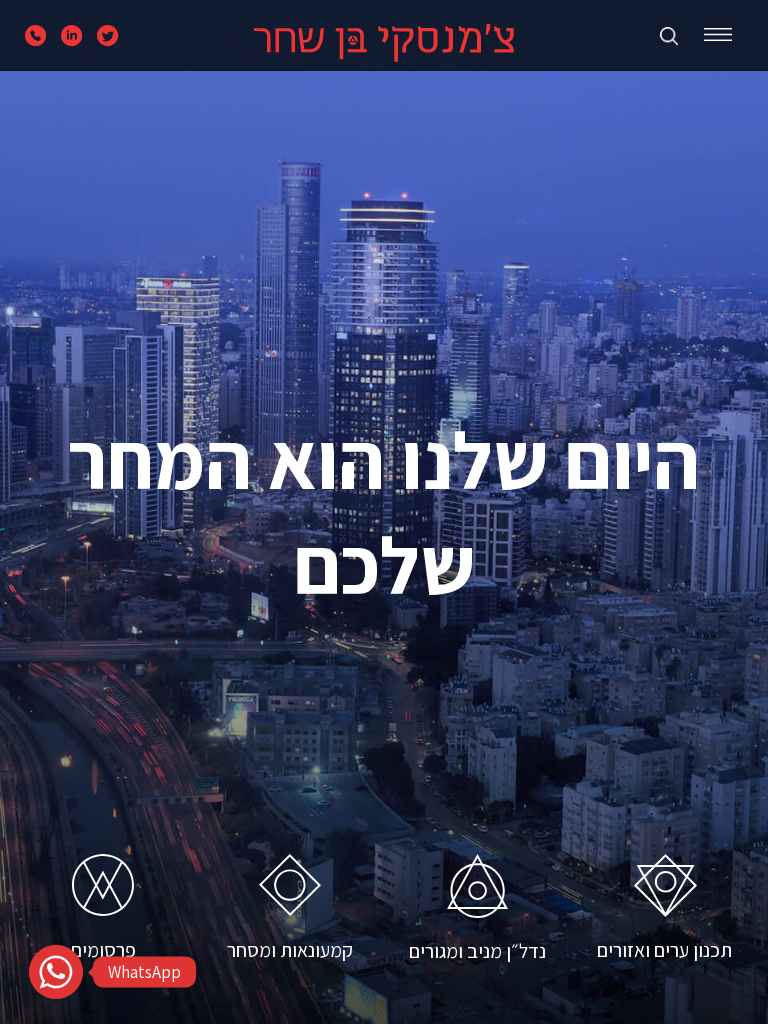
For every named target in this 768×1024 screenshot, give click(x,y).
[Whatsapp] (56, 972)
